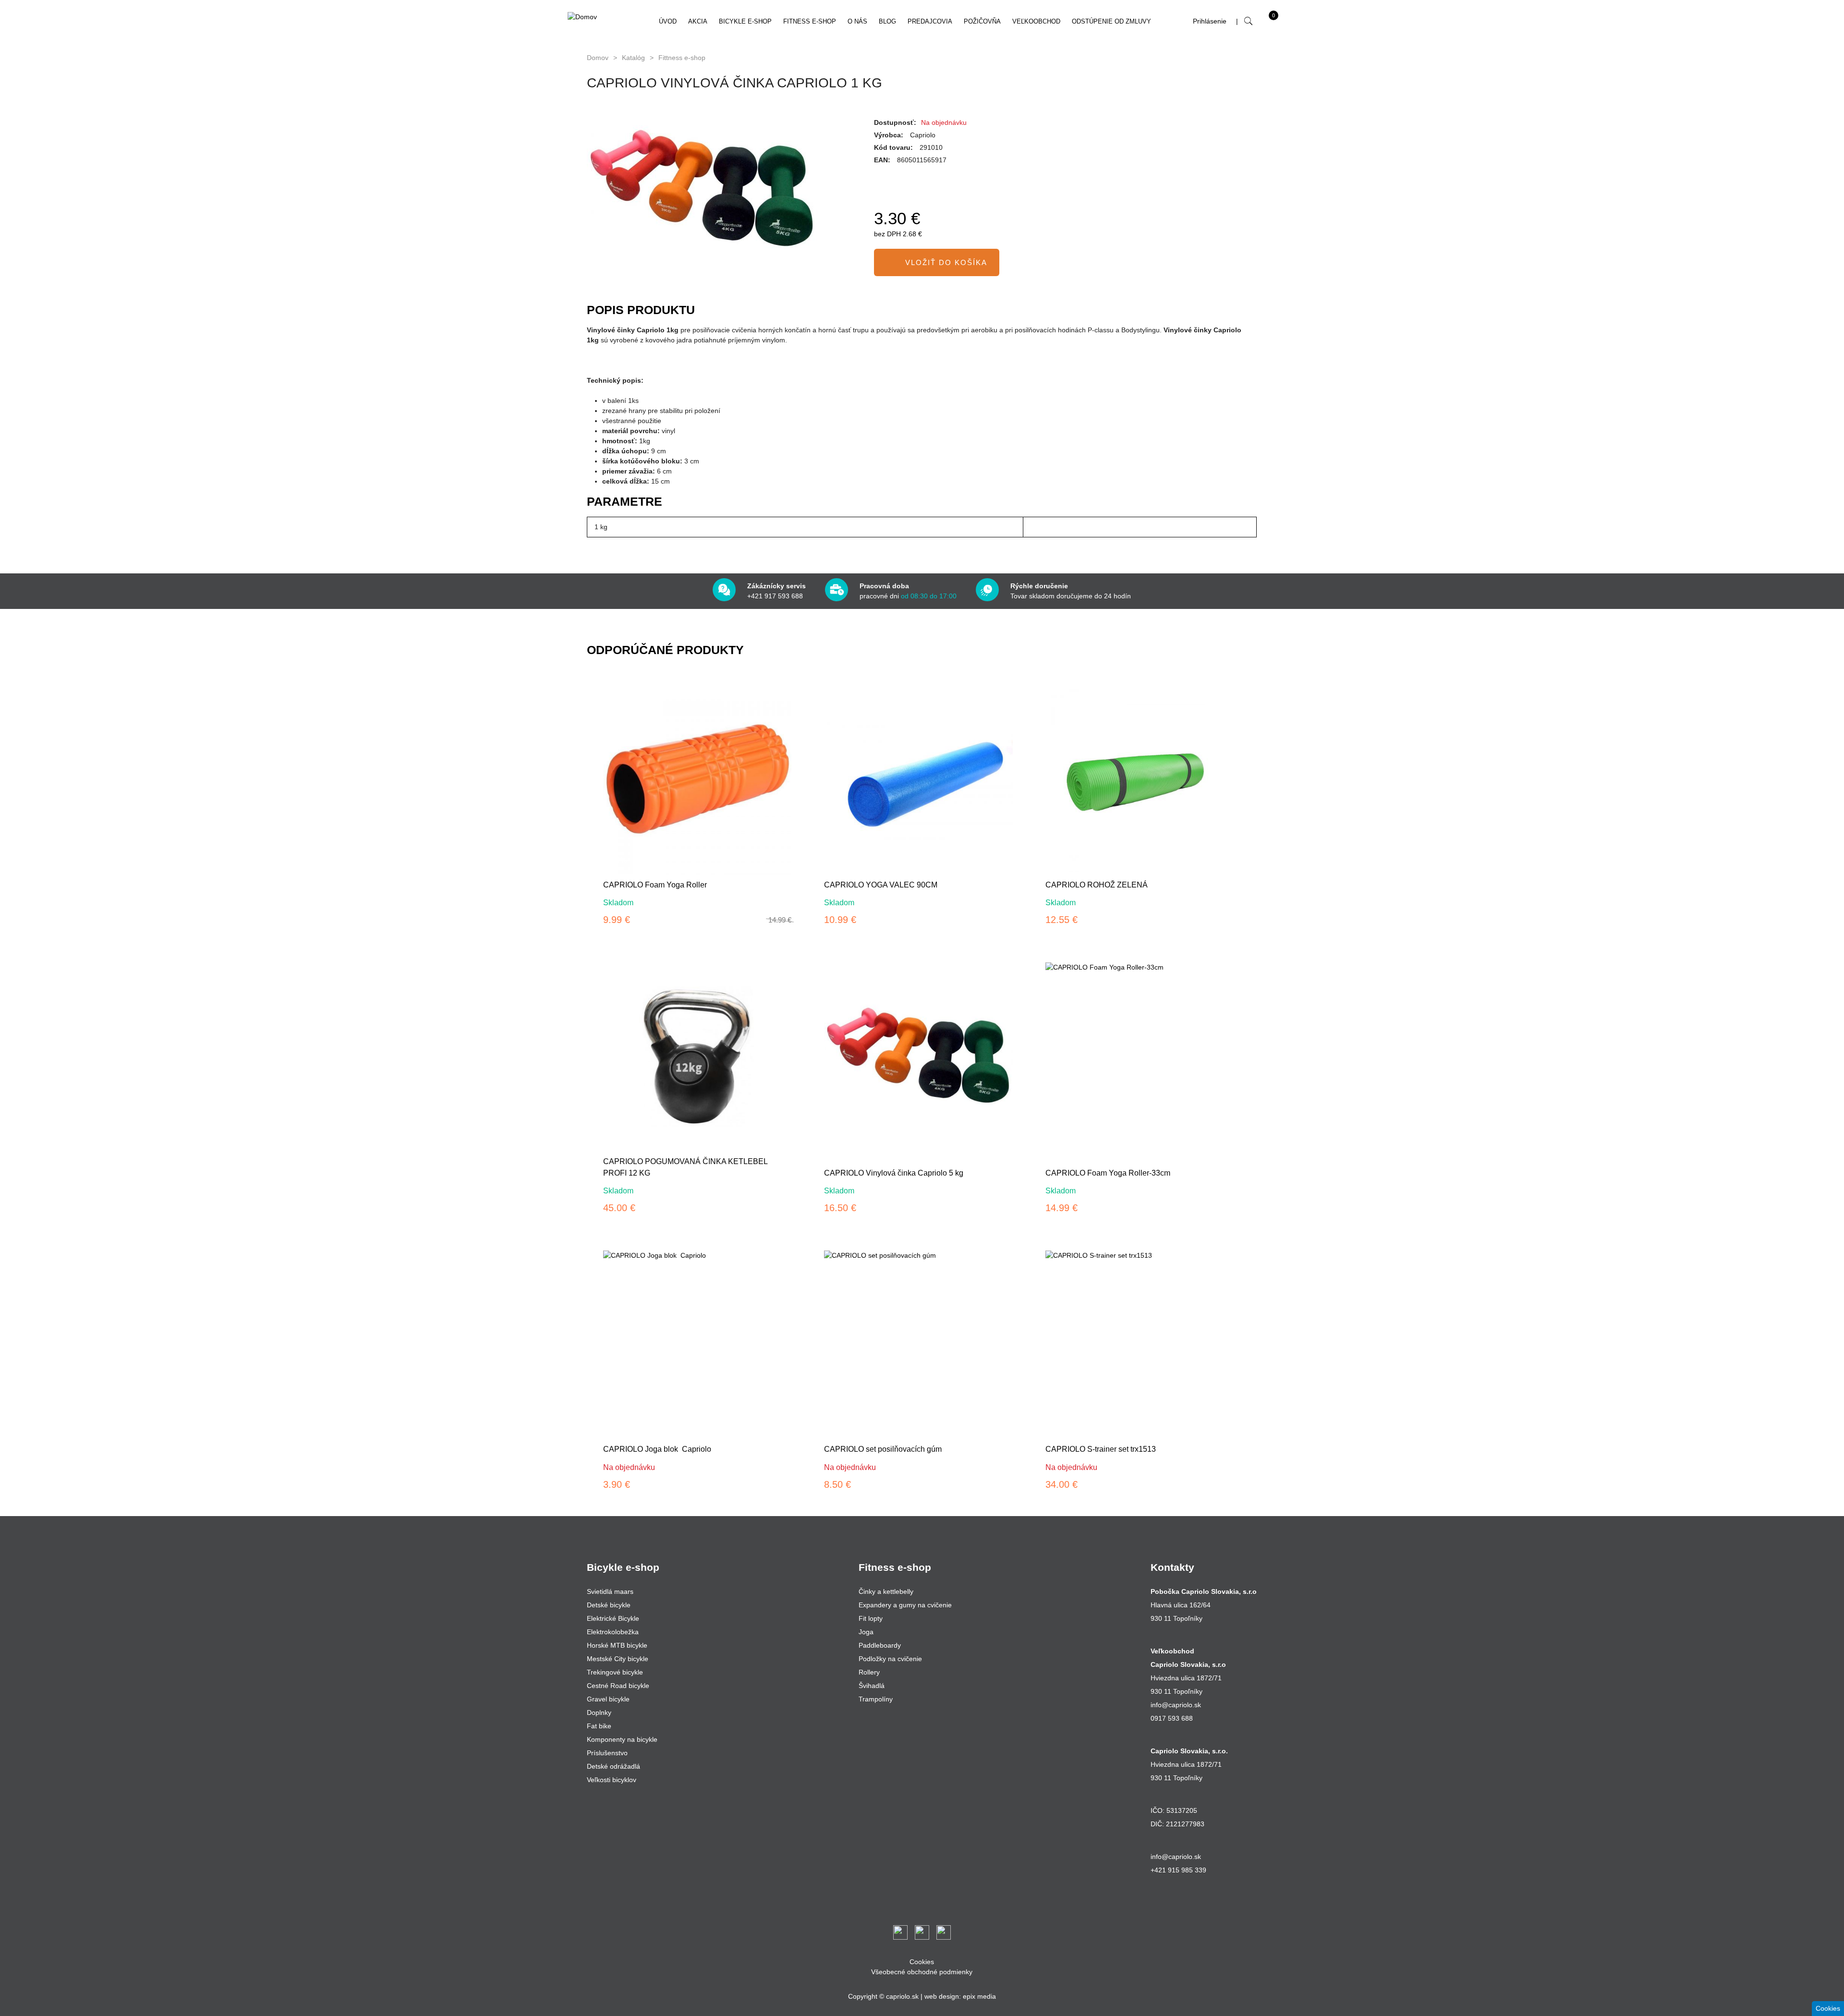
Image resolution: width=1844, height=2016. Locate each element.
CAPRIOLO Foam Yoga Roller (655, 885)
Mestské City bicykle (618, 1659)
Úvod (668, 21)
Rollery (869, 1672)
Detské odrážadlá (613, 1766)
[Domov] (604, 17)
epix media (979, 1996)
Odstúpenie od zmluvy (1111, 21)
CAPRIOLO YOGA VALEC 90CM (881, 885)
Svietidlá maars (610, 1591)
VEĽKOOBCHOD (1036, 21)
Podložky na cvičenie (890, 1659)
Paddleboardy (880, 1645)
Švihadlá (872, 1686)
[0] (1264, 24)
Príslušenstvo (607, 1753)
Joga (866, 1632)
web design (942, 1996)
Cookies (922, 1962)
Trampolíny (876, 1699)
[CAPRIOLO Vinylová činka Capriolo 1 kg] (721, 190)
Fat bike (599, 1726)
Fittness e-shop (682, 58)
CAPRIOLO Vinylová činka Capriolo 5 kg (894, 1173)
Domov (598, 58)
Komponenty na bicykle (622, 1739)
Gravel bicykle (608, 1699)
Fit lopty (871, 1618)
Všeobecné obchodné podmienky (922, 1972)
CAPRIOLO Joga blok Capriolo (657, 1449)
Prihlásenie (1210, 21)
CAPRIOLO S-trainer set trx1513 (1101, 1449)
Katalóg (633, 58)
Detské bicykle (609, 1605)
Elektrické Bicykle (613, 1618)
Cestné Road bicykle (618, 1686)
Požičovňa (982, 21)
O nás (857, 21)
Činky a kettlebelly (886, 1591)
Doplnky (599, 1712)
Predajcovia (930, 21)
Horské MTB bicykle (617, 1645)
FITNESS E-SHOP (810, 21)
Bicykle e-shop (745, 21)
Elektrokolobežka (613, 1632)
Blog (887, 21)
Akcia (698, 21)
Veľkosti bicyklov (612, 1780)
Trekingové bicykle (615, 1672)
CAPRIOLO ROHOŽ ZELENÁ (1097, 885)
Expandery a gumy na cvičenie (905, 1605)
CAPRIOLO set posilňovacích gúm (883, 1449)
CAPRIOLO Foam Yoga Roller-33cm (1108, 1173)
